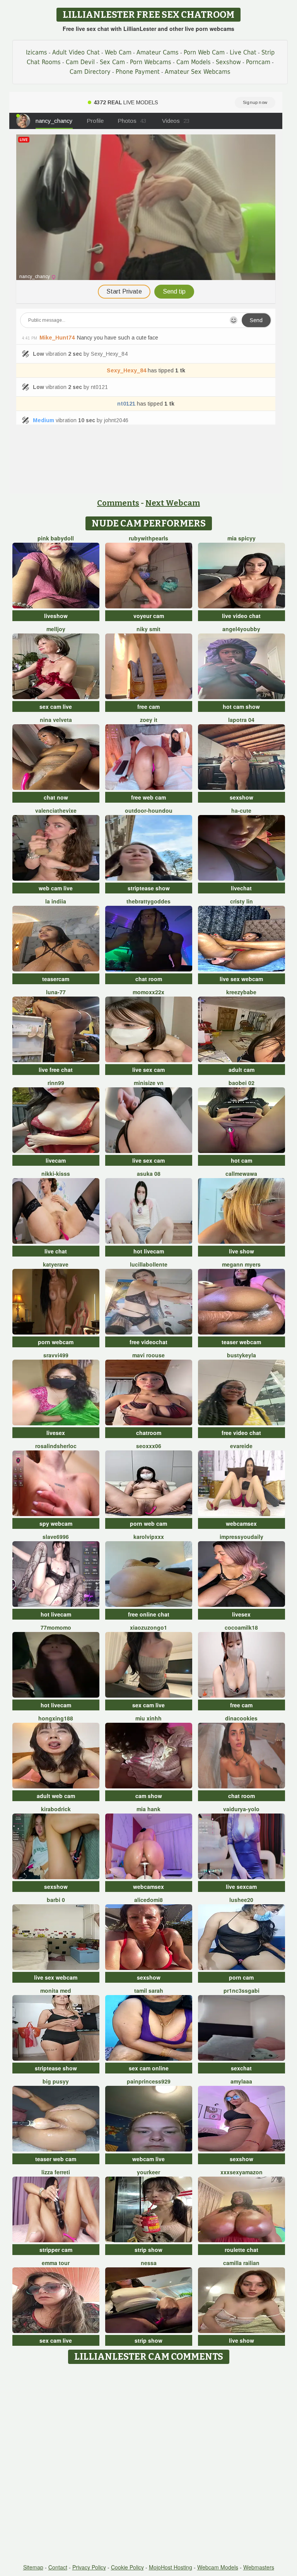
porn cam (241, 1977)
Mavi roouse (148, 1355)
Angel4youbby (241, 629)
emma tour (56, 2263)
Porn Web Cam (204, 52)
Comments (118, 503)
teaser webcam (241, 1342)
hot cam (242, 1160)
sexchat (241, 2068)
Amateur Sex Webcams (198, 72)
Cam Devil (80, 62)
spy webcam (56, 1523)
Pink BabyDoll (56, 538)
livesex (56, 1433)
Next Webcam (173, 503)
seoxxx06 (149, 1446)
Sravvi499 (56, 1355)
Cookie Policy (127, 2567)
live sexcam (241, 1887)
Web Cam (118, 52)
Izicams (37, 52)
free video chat (241, 1433)
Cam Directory (90, 72)
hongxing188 (56, 1718)
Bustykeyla (242, 1355)
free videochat (148, 1342)
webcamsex (241, 1523)
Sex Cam (112, 62)
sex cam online (149, 2068)
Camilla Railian (241, 2263)
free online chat (149, 1614)
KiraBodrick (56, 1809)
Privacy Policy (89, 2567)
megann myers (241, 1264)
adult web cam (56, 1796)
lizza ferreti (56, 2172)
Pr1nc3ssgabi (242, 1990)
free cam (148, 706)
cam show (149, 1796)
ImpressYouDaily (242, 1537)
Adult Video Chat (76, 52)
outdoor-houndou (149, 810)
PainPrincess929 (149, 2081)
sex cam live (56, 706)
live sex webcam (241, 979)
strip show (148, 2250)
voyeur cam (149, 616)
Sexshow (228, 62)
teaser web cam (56, 2159)
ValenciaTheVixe (56, 810)
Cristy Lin (242, 901)
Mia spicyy (242, 538)
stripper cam (56, 2250)
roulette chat (242, 2250)
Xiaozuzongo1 (148, 1627)
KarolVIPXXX (149, 1537)
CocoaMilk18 (241, 1627)
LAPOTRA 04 (241, 720)
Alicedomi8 (148, 1900)
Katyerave (56, 1264)
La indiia (56, 901)
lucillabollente (149, 1264)
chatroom (149, 1433)
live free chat (56, 1070)
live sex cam (148, 1070)
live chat (56, 1251)
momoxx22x (148, 992)
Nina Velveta (56, 720)
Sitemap (33, 2567)
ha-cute (241, 810)
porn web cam (148, 1523)
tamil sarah (149, 1990)
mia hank (148, 1809)
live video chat (241, 616)
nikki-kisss (56, 1173)
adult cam (242, 1070)
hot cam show (241, 706)
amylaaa (241, 2081)
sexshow (242, 797)
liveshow (56, 616)
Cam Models (194, 62)
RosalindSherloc (56, 1446)
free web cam (148, 797)
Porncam (258, 62)
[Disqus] (149, 2464)
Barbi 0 (56, 1900)
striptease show (149, 888)
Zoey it (149, 720)
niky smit (148, 629)
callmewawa (241, 1173)
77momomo (56, 1627)
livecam (56, 1160)
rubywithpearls (148, 538)
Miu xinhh (148, 1718)
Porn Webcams (151, 62)
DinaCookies (241, 1718)
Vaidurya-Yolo (241, 1809)
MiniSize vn (149, 1083)
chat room (149, 979)
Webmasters (259, 2567)
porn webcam (56, 1342)
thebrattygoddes (148, 901)
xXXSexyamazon (242, 2172)
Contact (58, 2567)
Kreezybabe (241, 992)
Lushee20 (241, 1900)
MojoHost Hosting (171, 2567)
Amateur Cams (158, 52)
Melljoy (56, 629)
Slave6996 (56, 1537)
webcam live (148, 2159)
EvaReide (241, 1446)
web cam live (56, 888)
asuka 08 (149, 1173)
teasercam (56, 979)
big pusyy (56, 2081)
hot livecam (149, 1251)
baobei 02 (242, 1083)
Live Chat (243, 52)
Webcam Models (218, 2567)
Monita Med (56, 1990)
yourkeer (148, 2172)
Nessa (149, 2263)
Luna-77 (56, 992)
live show (242, 1251)
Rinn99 (56, 1083)
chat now (56, 797)
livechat (241, 888)
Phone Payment (138, 72)
